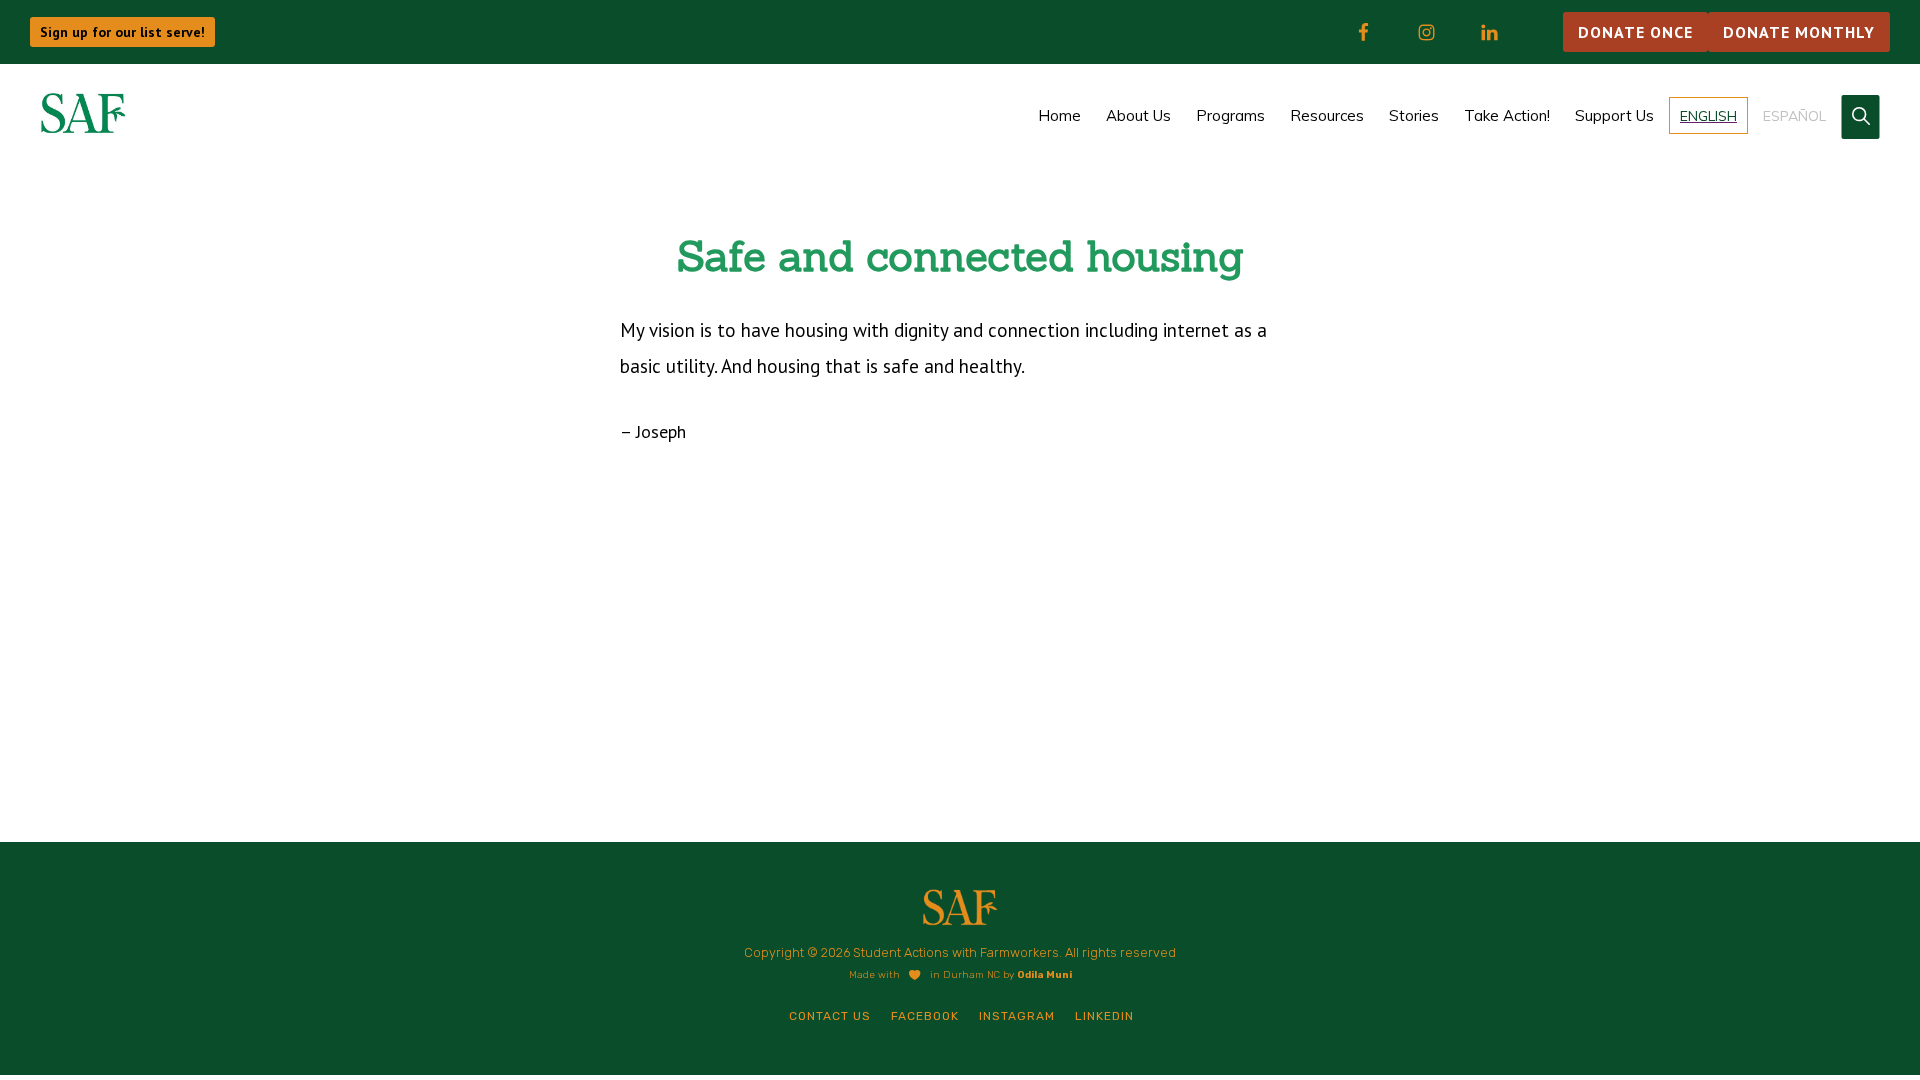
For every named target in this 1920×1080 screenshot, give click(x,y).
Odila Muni (1044, 975)
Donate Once (1635, 32)
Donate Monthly (1799, 32)
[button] (1860, 117)
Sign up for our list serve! (122, 32)
